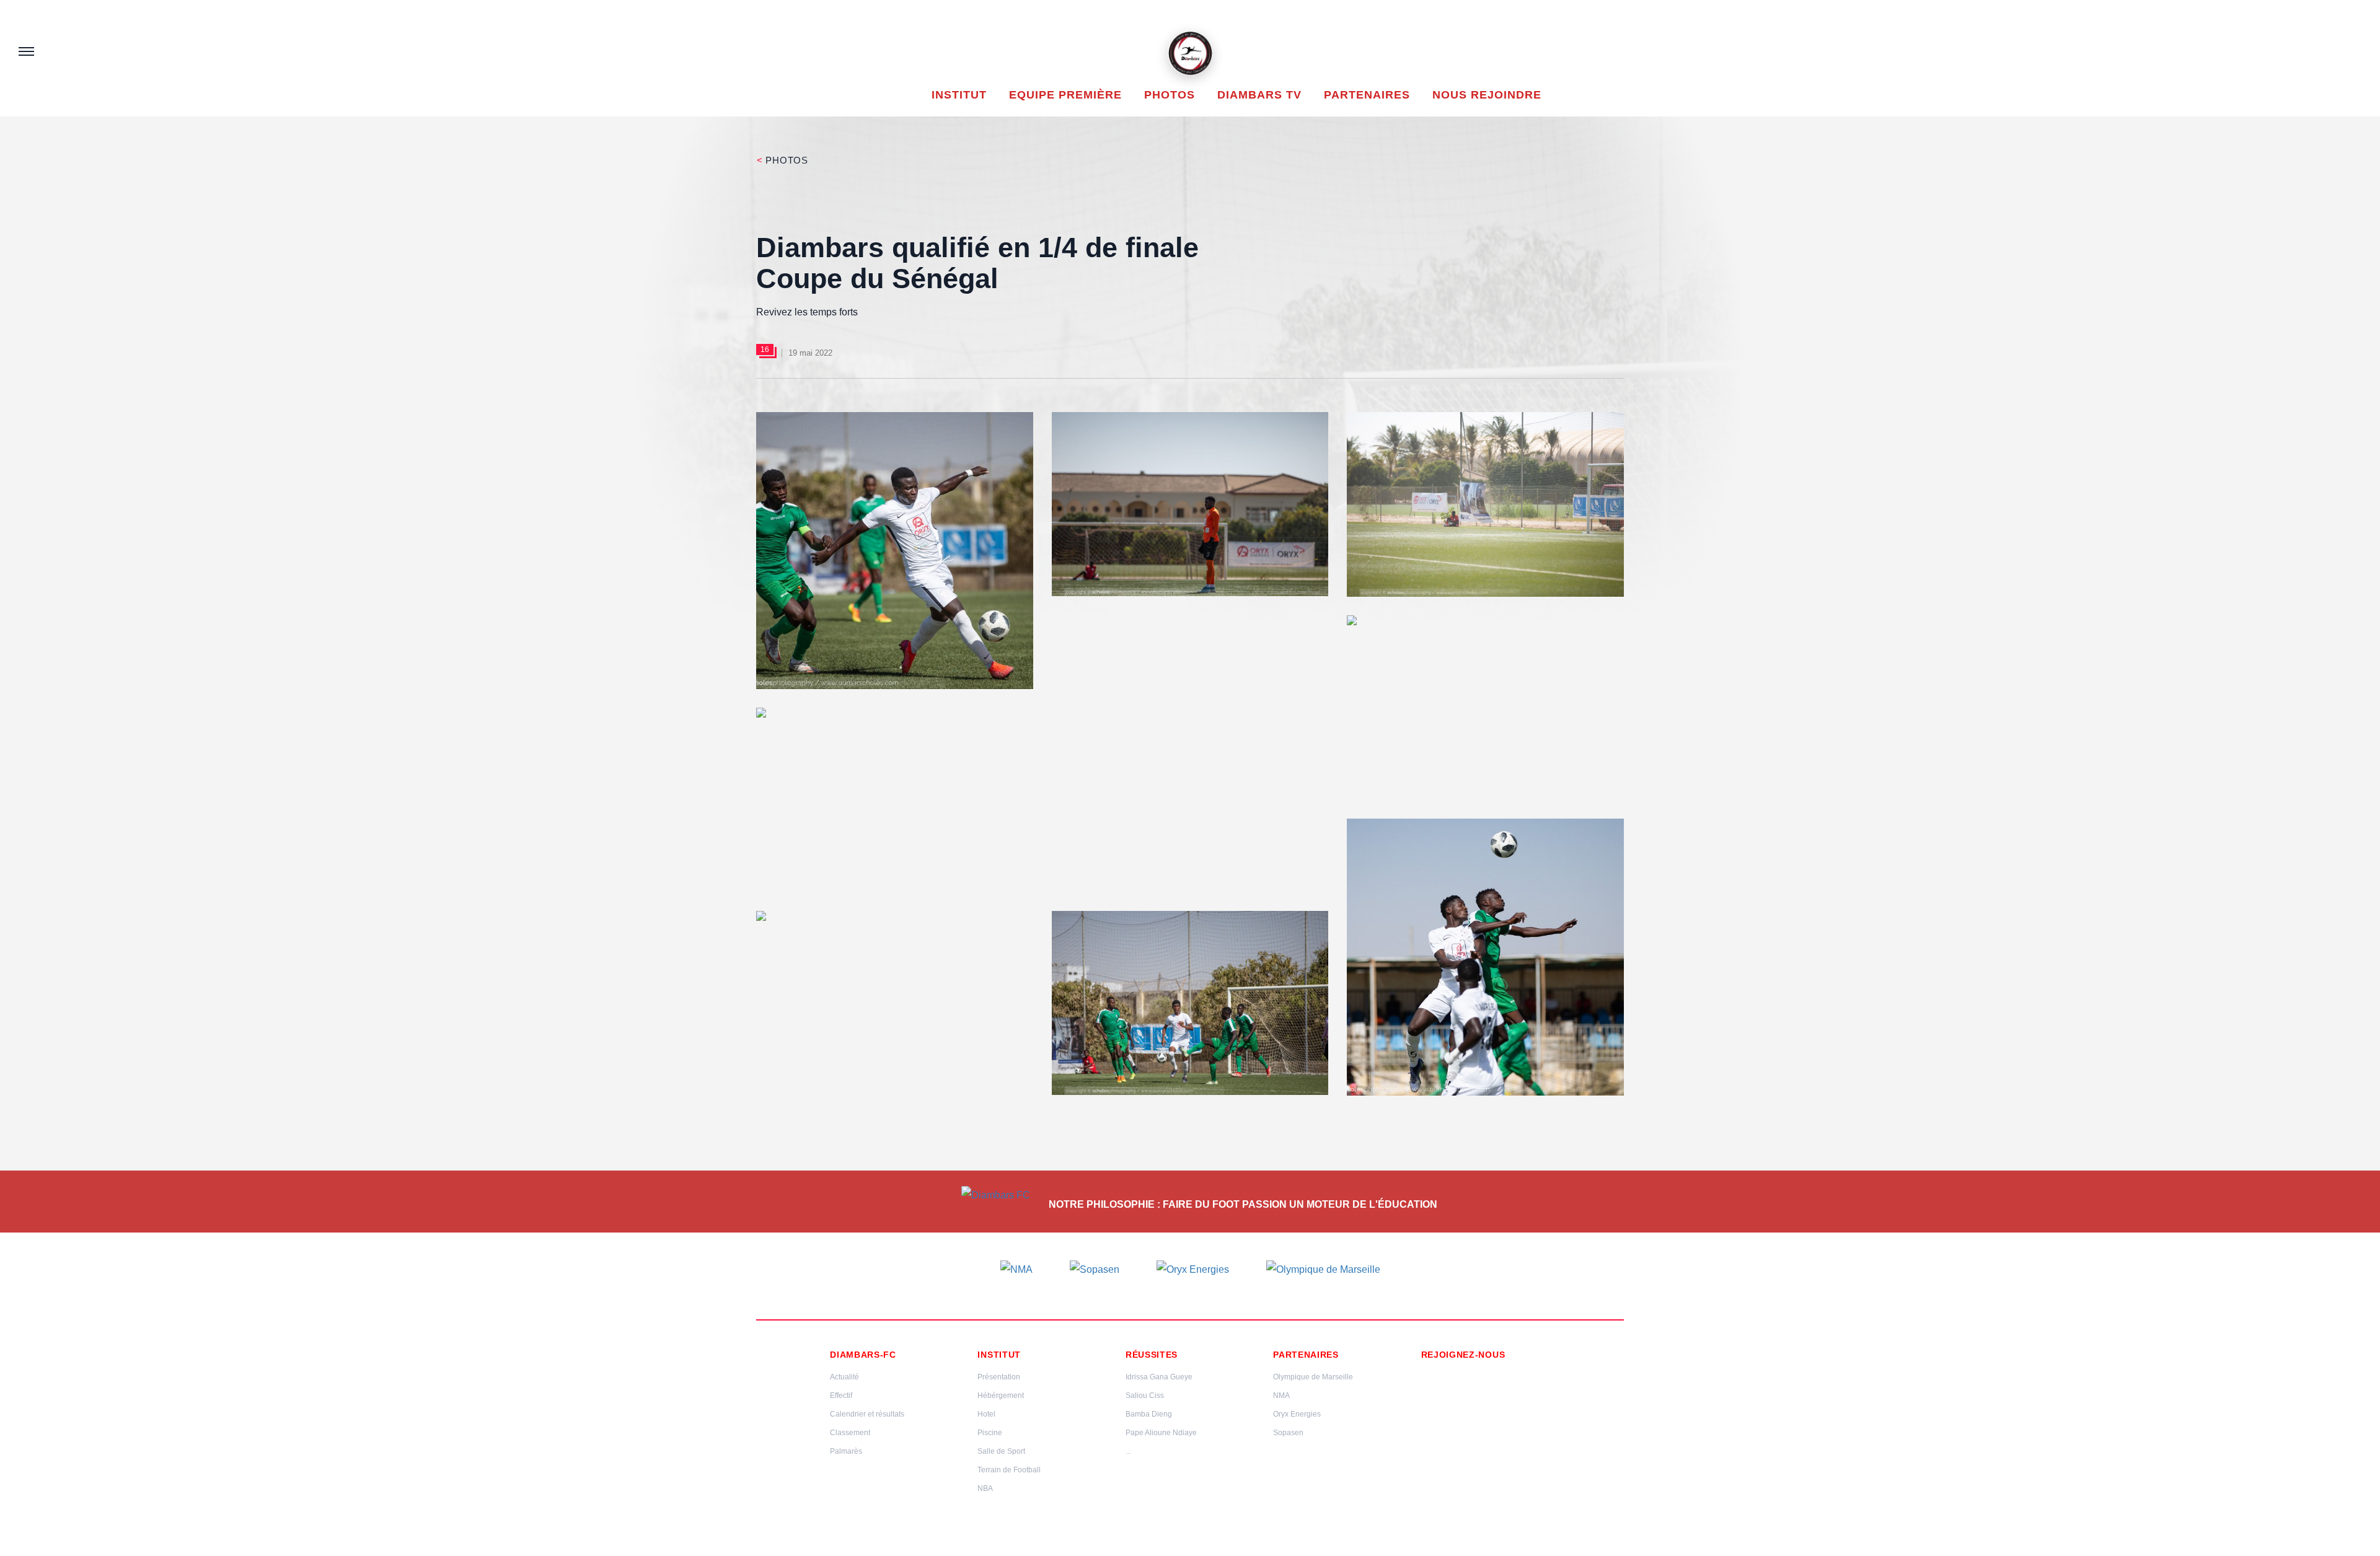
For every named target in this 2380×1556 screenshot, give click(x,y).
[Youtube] (1491, 1373)
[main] (1190, 643)
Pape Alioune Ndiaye (1161, 1433)
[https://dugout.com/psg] (1427, 1392)
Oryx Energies (1297, 1414)
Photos (782, 160)
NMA (1281, 1396)
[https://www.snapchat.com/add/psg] (1512, 1373)
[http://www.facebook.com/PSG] (1427, 1373)
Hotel (986, 1414)
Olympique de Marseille (1313, 1377)
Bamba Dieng (1149, 1414)
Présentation (999, 1377)
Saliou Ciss (1145, 1396)
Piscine (990, 1433)
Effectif (841, 1396)
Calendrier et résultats (867, 1414)
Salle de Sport (1001, 1451)
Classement (850, 1433)
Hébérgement (1001, 1396)
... (1128, 1451)
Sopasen (1288, 1433)
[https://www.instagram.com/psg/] (1448, 1373)
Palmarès (846, 1451)
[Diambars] (1190, 53)
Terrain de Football (1009, 1470)
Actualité (844, 1377)
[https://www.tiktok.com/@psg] (1533, 1373)
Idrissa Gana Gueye (1159, 1377)
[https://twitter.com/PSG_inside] (1470, 1373)
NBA (985, 1488)
